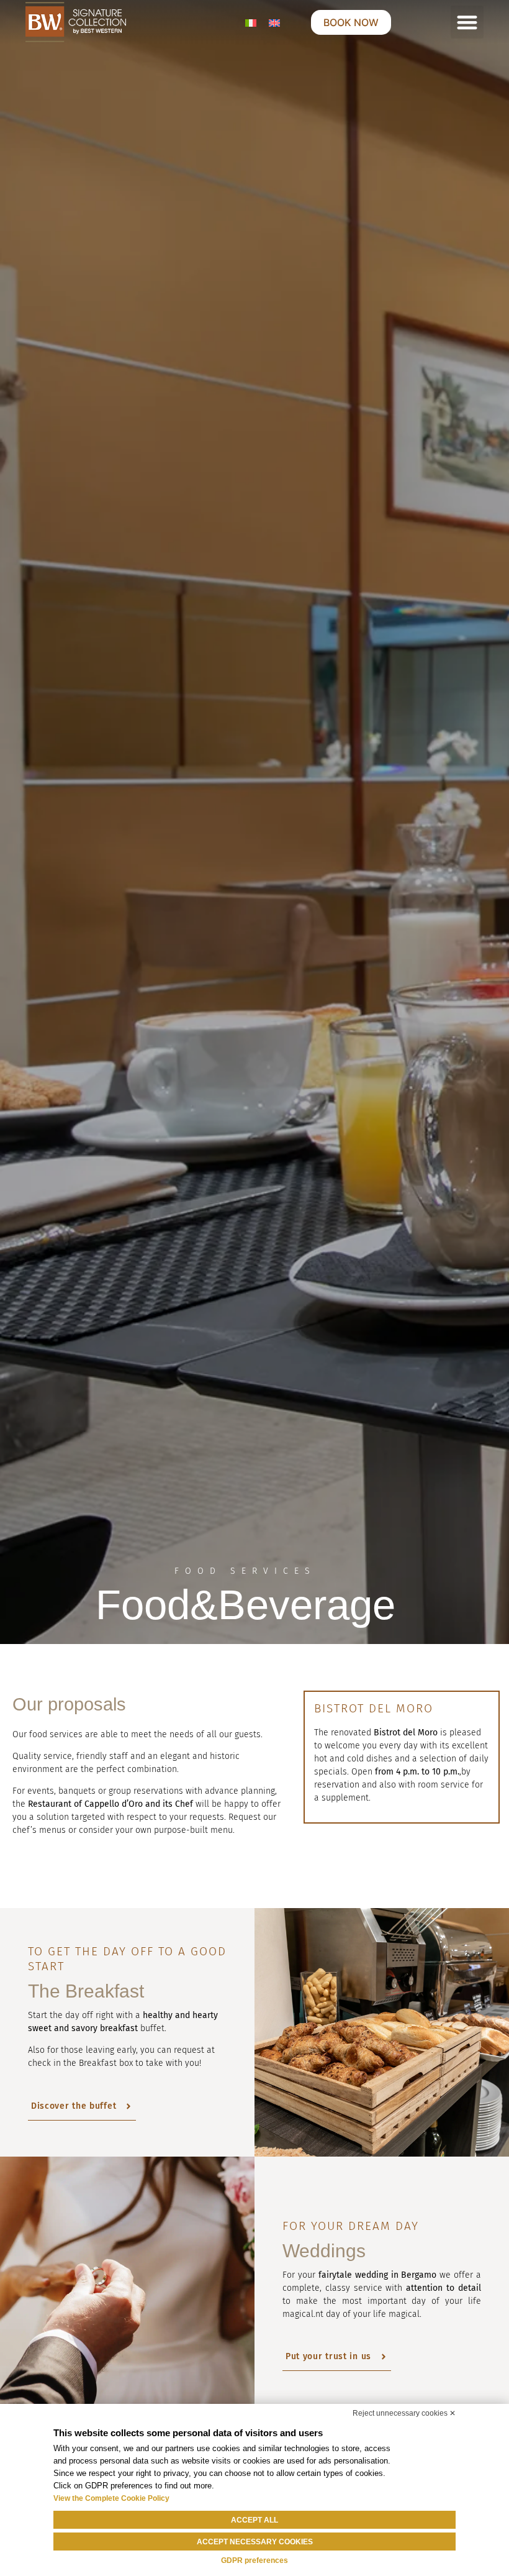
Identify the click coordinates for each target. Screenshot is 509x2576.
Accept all (254, 2520)
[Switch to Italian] (251, 22)
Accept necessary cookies (255, 2542)
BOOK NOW (351, 22)
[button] (467, 22)
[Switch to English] (274, 22)
